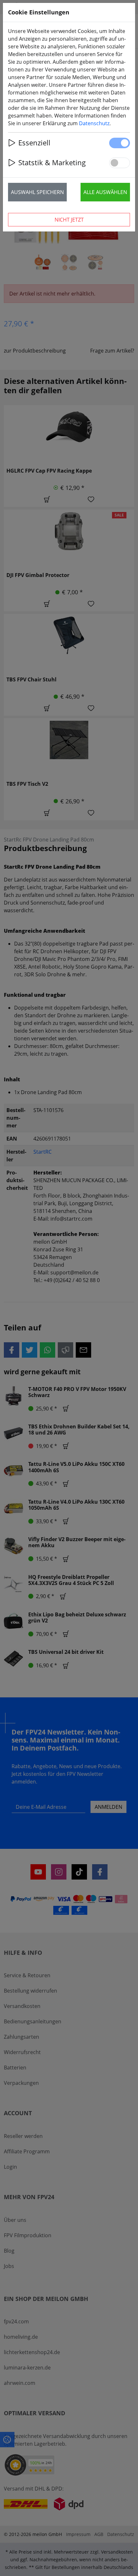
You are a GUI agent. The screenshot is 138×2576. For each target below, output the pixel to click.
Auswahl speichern (37, 192)
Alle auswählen (105, 192)
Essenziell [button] (34, 143)
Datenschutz (94, 123)
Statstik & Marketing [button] (52, 163)
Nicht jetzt (69, 220)
